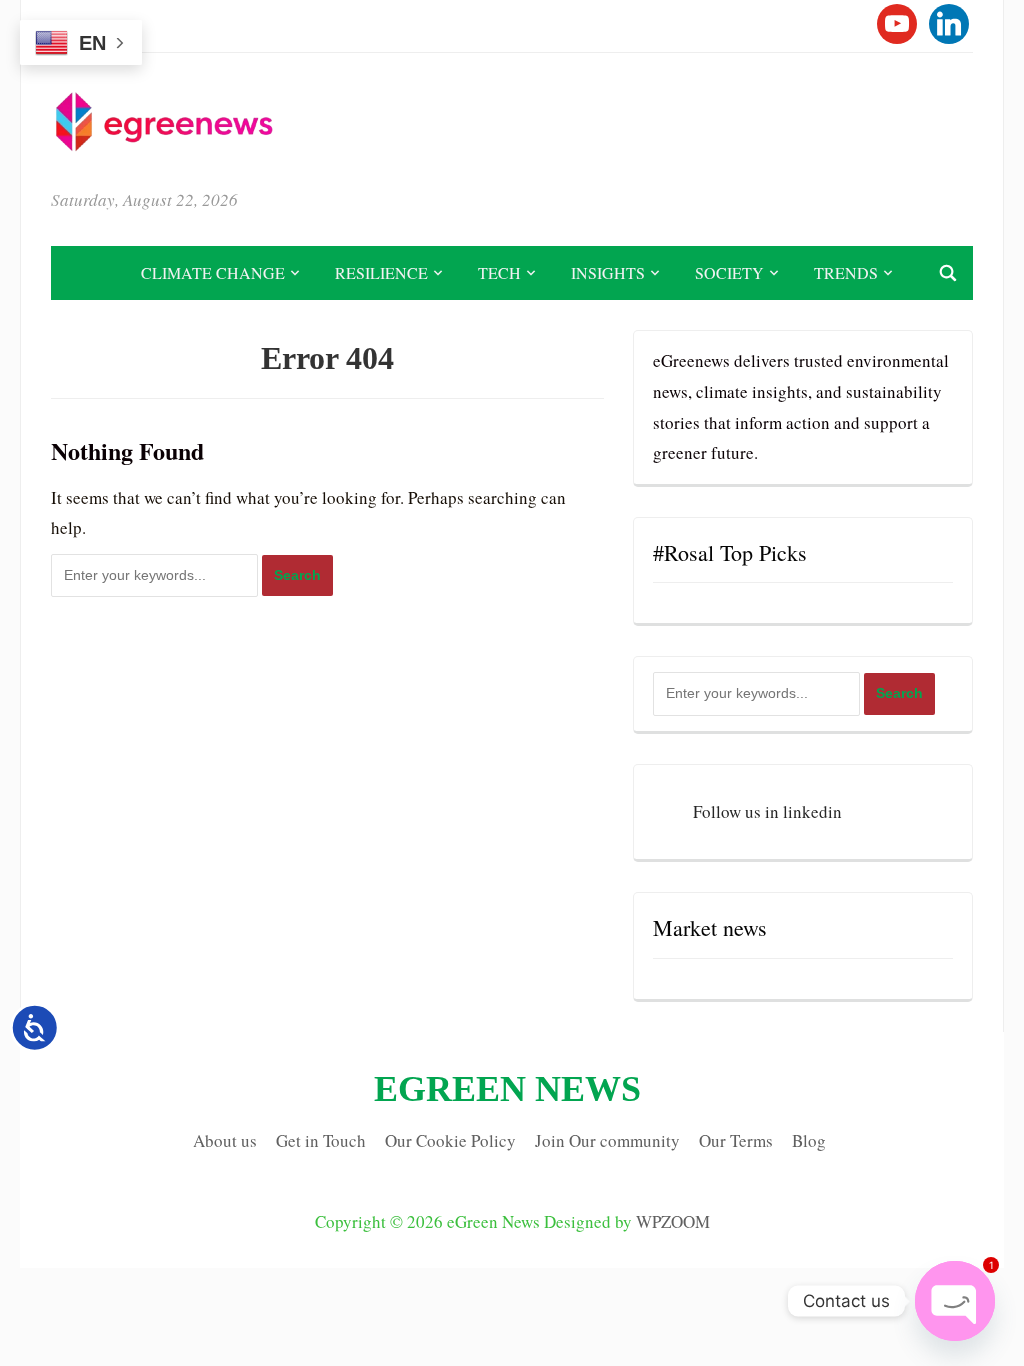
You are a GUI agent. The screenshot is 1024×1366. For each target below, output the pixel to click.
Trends (846, 272)
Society (729, 272)
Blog (809, 1140)
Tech (499, 272)
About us (225, 1140)
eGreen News (507, 1089)
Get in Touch (321, 1140)
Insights (608, 272)
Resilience (381, 272)
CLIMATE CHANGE (213, 272)
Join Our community (607, 1140)
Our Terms (736, 1140)
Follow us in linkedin (767, 811)
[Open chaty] (955, 1301)
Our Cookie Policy (450, 1140)
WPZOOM (673, 1221)
